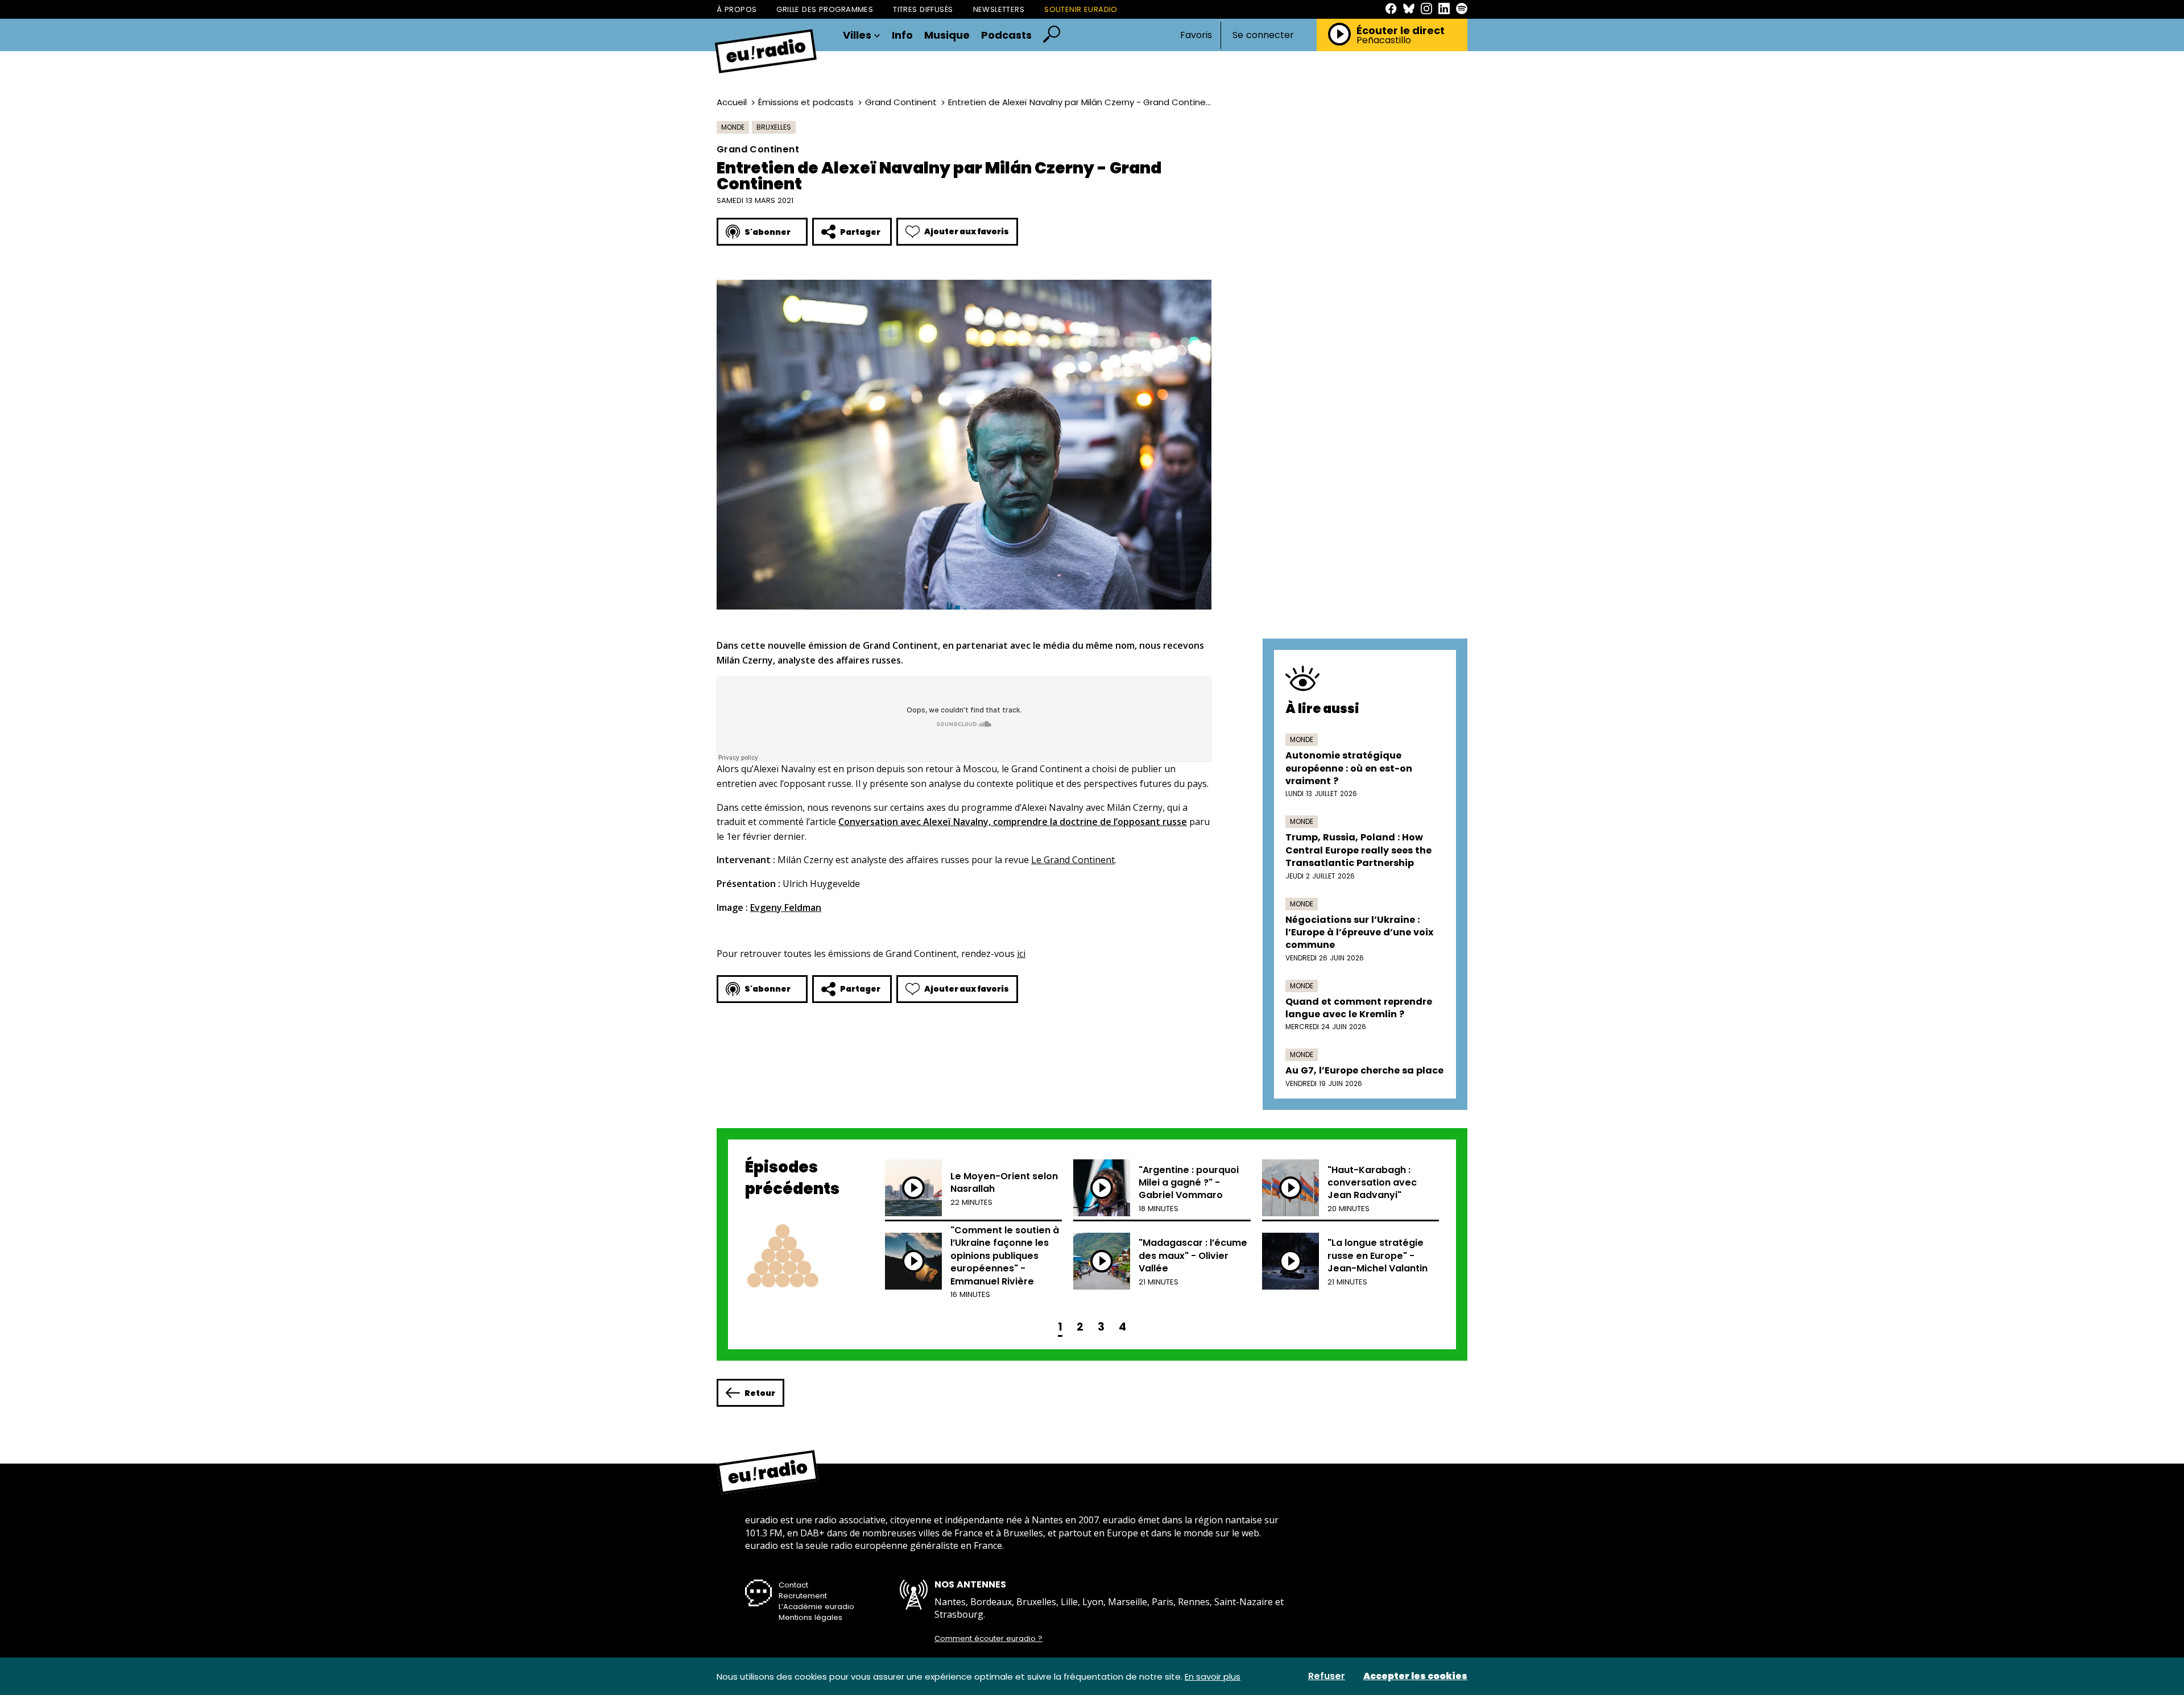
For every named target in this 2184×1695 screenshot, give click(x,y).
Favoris (1196, 35)
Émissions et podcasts (806, 102)
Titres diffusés (923, 9)
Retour (760, 1393)
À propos (737, 9)
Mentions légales (810, 1617)
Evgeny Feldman (786, 907)
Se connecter (1263, 35)
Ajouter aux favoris (967, 231)
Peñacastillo (1384, 40)
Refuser (1327, 1676)
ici (1021, 954)
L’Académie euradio (816, 1607)
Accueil (732, 102)
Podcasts (1006, 35)
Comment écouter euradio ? (988, 1639)
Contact (793, 1585)
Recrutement (803, 1596)
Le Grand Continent (1073, 860)
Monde (733, 127)
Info (902, 35)
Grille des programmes (825, 9)
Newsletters (999, 9)
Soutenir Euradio (1081, 9)
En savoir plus (1213, 1677)
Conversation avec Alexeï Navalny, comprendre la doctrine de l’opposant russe (1013, 822)
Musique (947, 35)
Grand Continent (901, 102)
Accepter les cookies (1415, 1676)
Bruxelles (774, 127)
